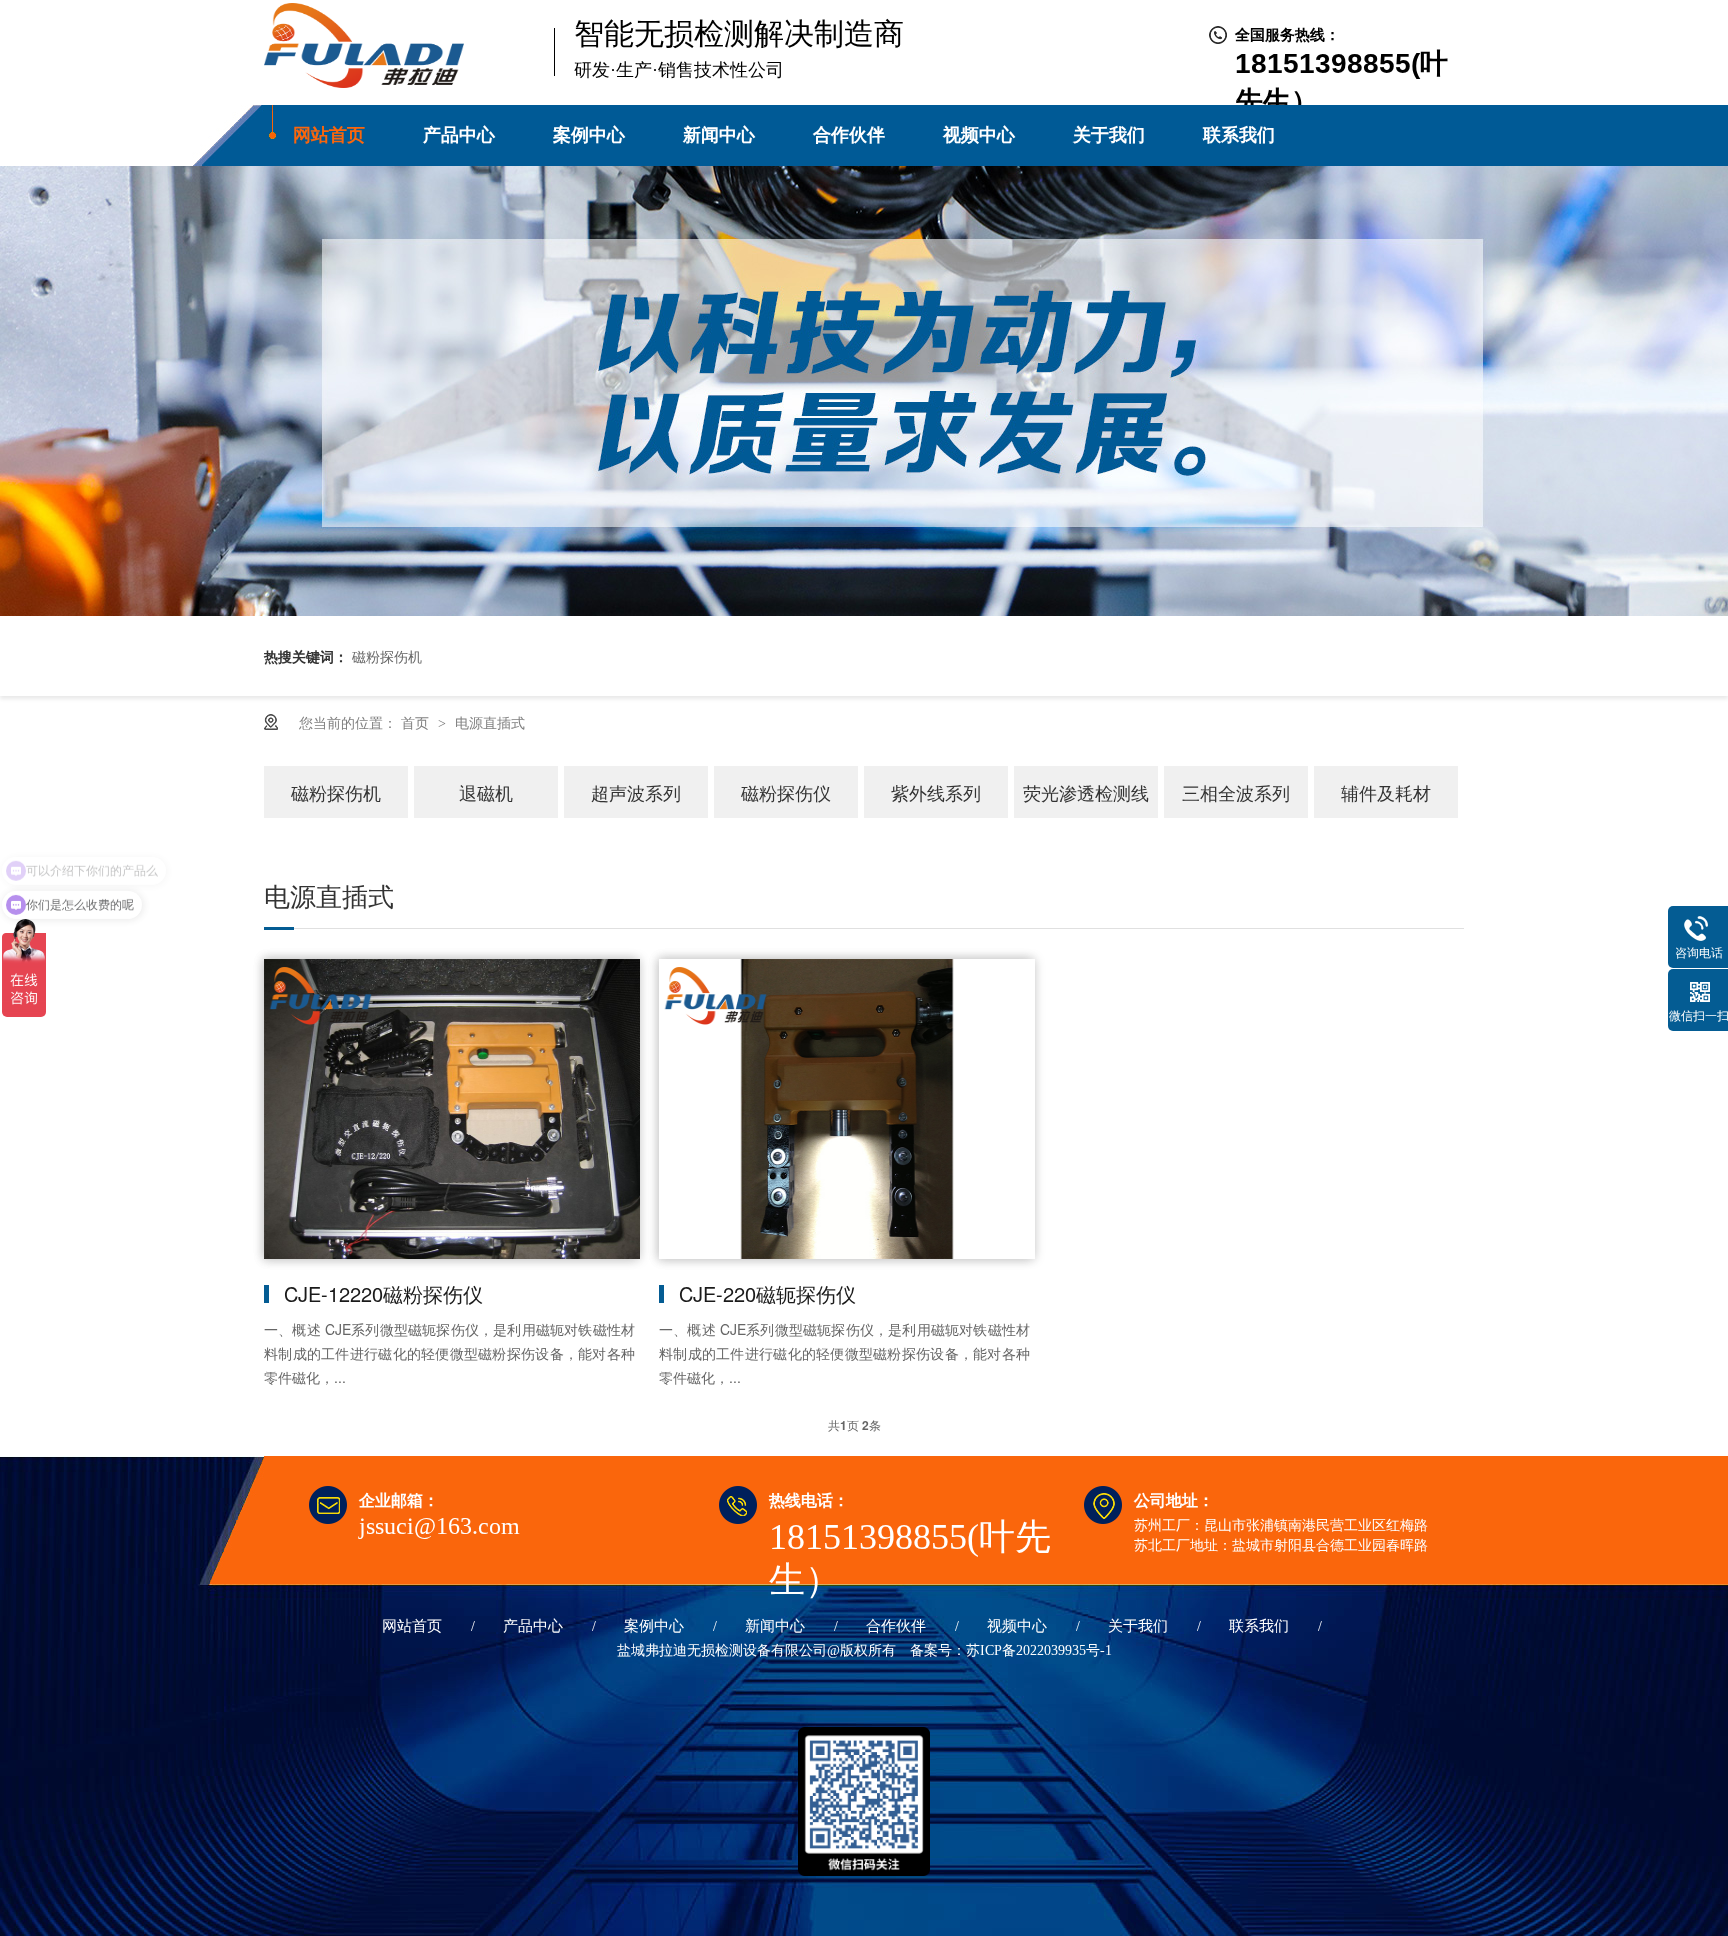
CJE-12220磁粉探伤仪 (383, 1293)
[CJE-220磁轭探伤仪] (844, 1109)
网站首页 (329, 135)
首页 (417, 722)
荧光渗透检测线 (1086, 792)
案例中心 (589, 135)
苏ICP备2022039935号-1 (1039, 1650)
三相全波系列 (1236, 792)
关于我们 (1109, 135)
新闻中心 (719, 135)
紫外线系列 (936, 792)
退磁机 (486, 792)
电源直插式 (490, 722)
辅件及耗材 (1386, 792)
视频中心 (979, 135)
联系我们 (1239, 135)
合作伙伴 (849, 135)
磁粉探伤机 (336, 792)
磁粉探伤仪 (786, 792)
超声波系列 (636, 792)
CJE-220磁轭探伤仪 (767, 1293)
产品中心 (459, 135)
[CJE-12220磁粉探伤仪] (449, 1109)
